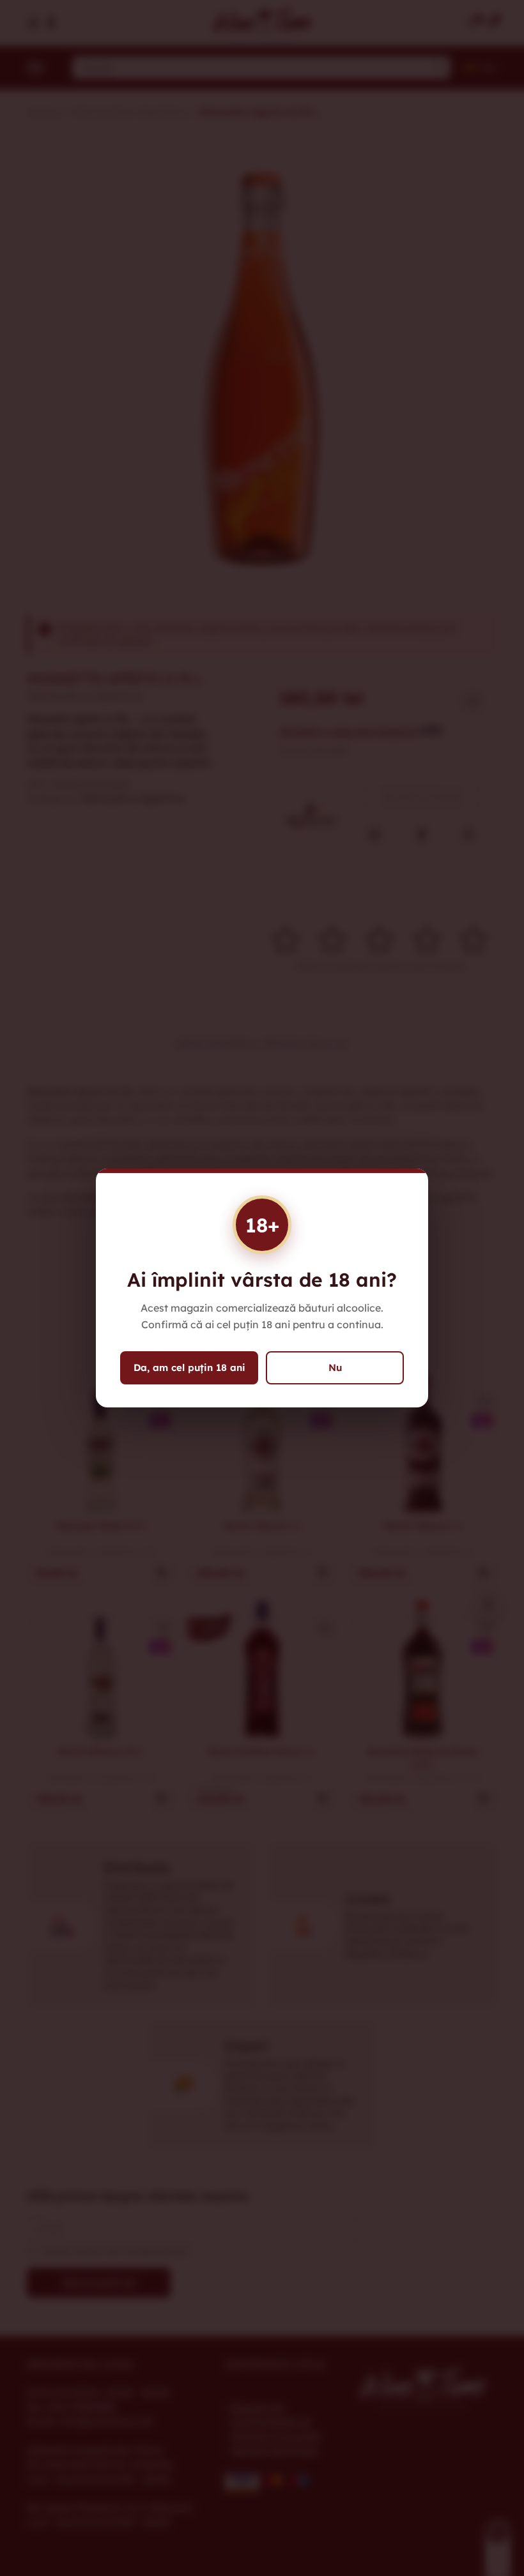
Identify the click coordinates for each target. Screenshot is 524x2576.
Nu (335, 1368)
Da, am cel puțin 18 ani (189, 1368)
